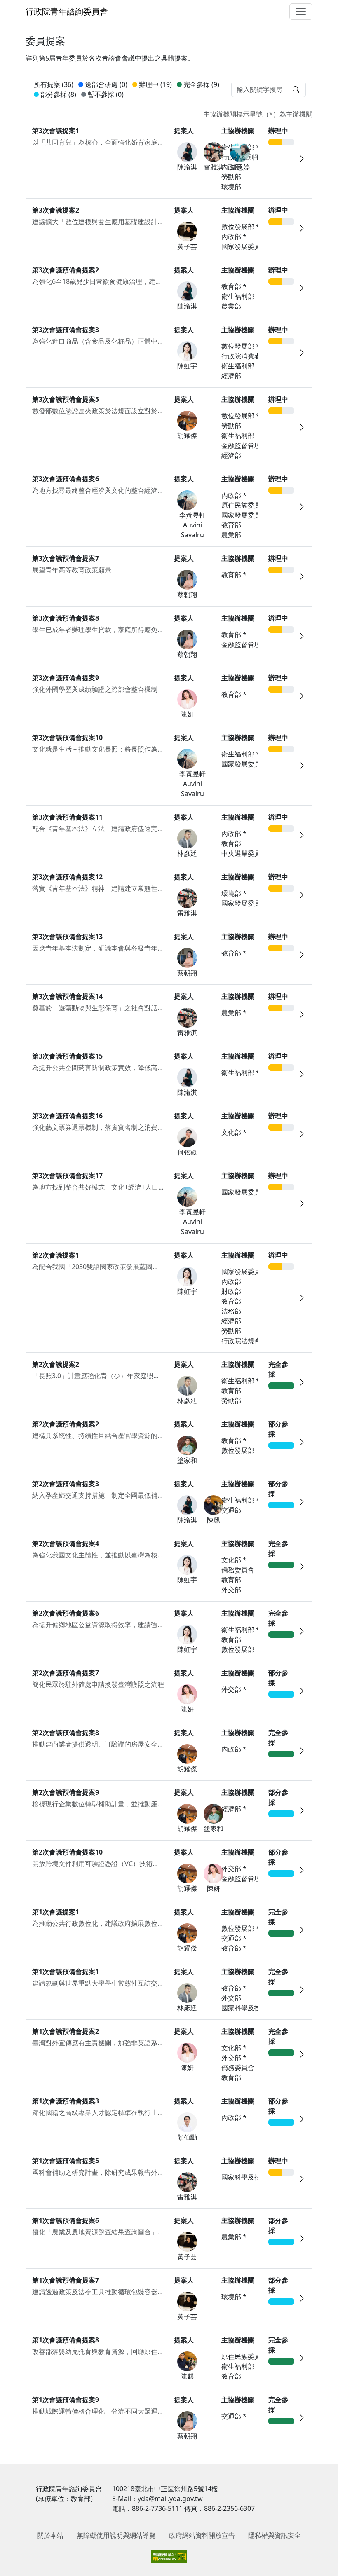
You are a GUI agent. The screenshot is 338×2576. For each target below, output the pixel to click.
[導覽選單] (301, 12)
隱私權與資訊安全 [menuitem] (275, 2535)
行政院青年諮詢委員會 (67, 11)
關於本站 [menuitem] (50, 2535)
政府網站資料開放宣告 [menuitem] (202, 2535)
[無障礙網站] (169, 2556)
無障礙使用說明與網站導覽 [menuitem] (116, 2535)
